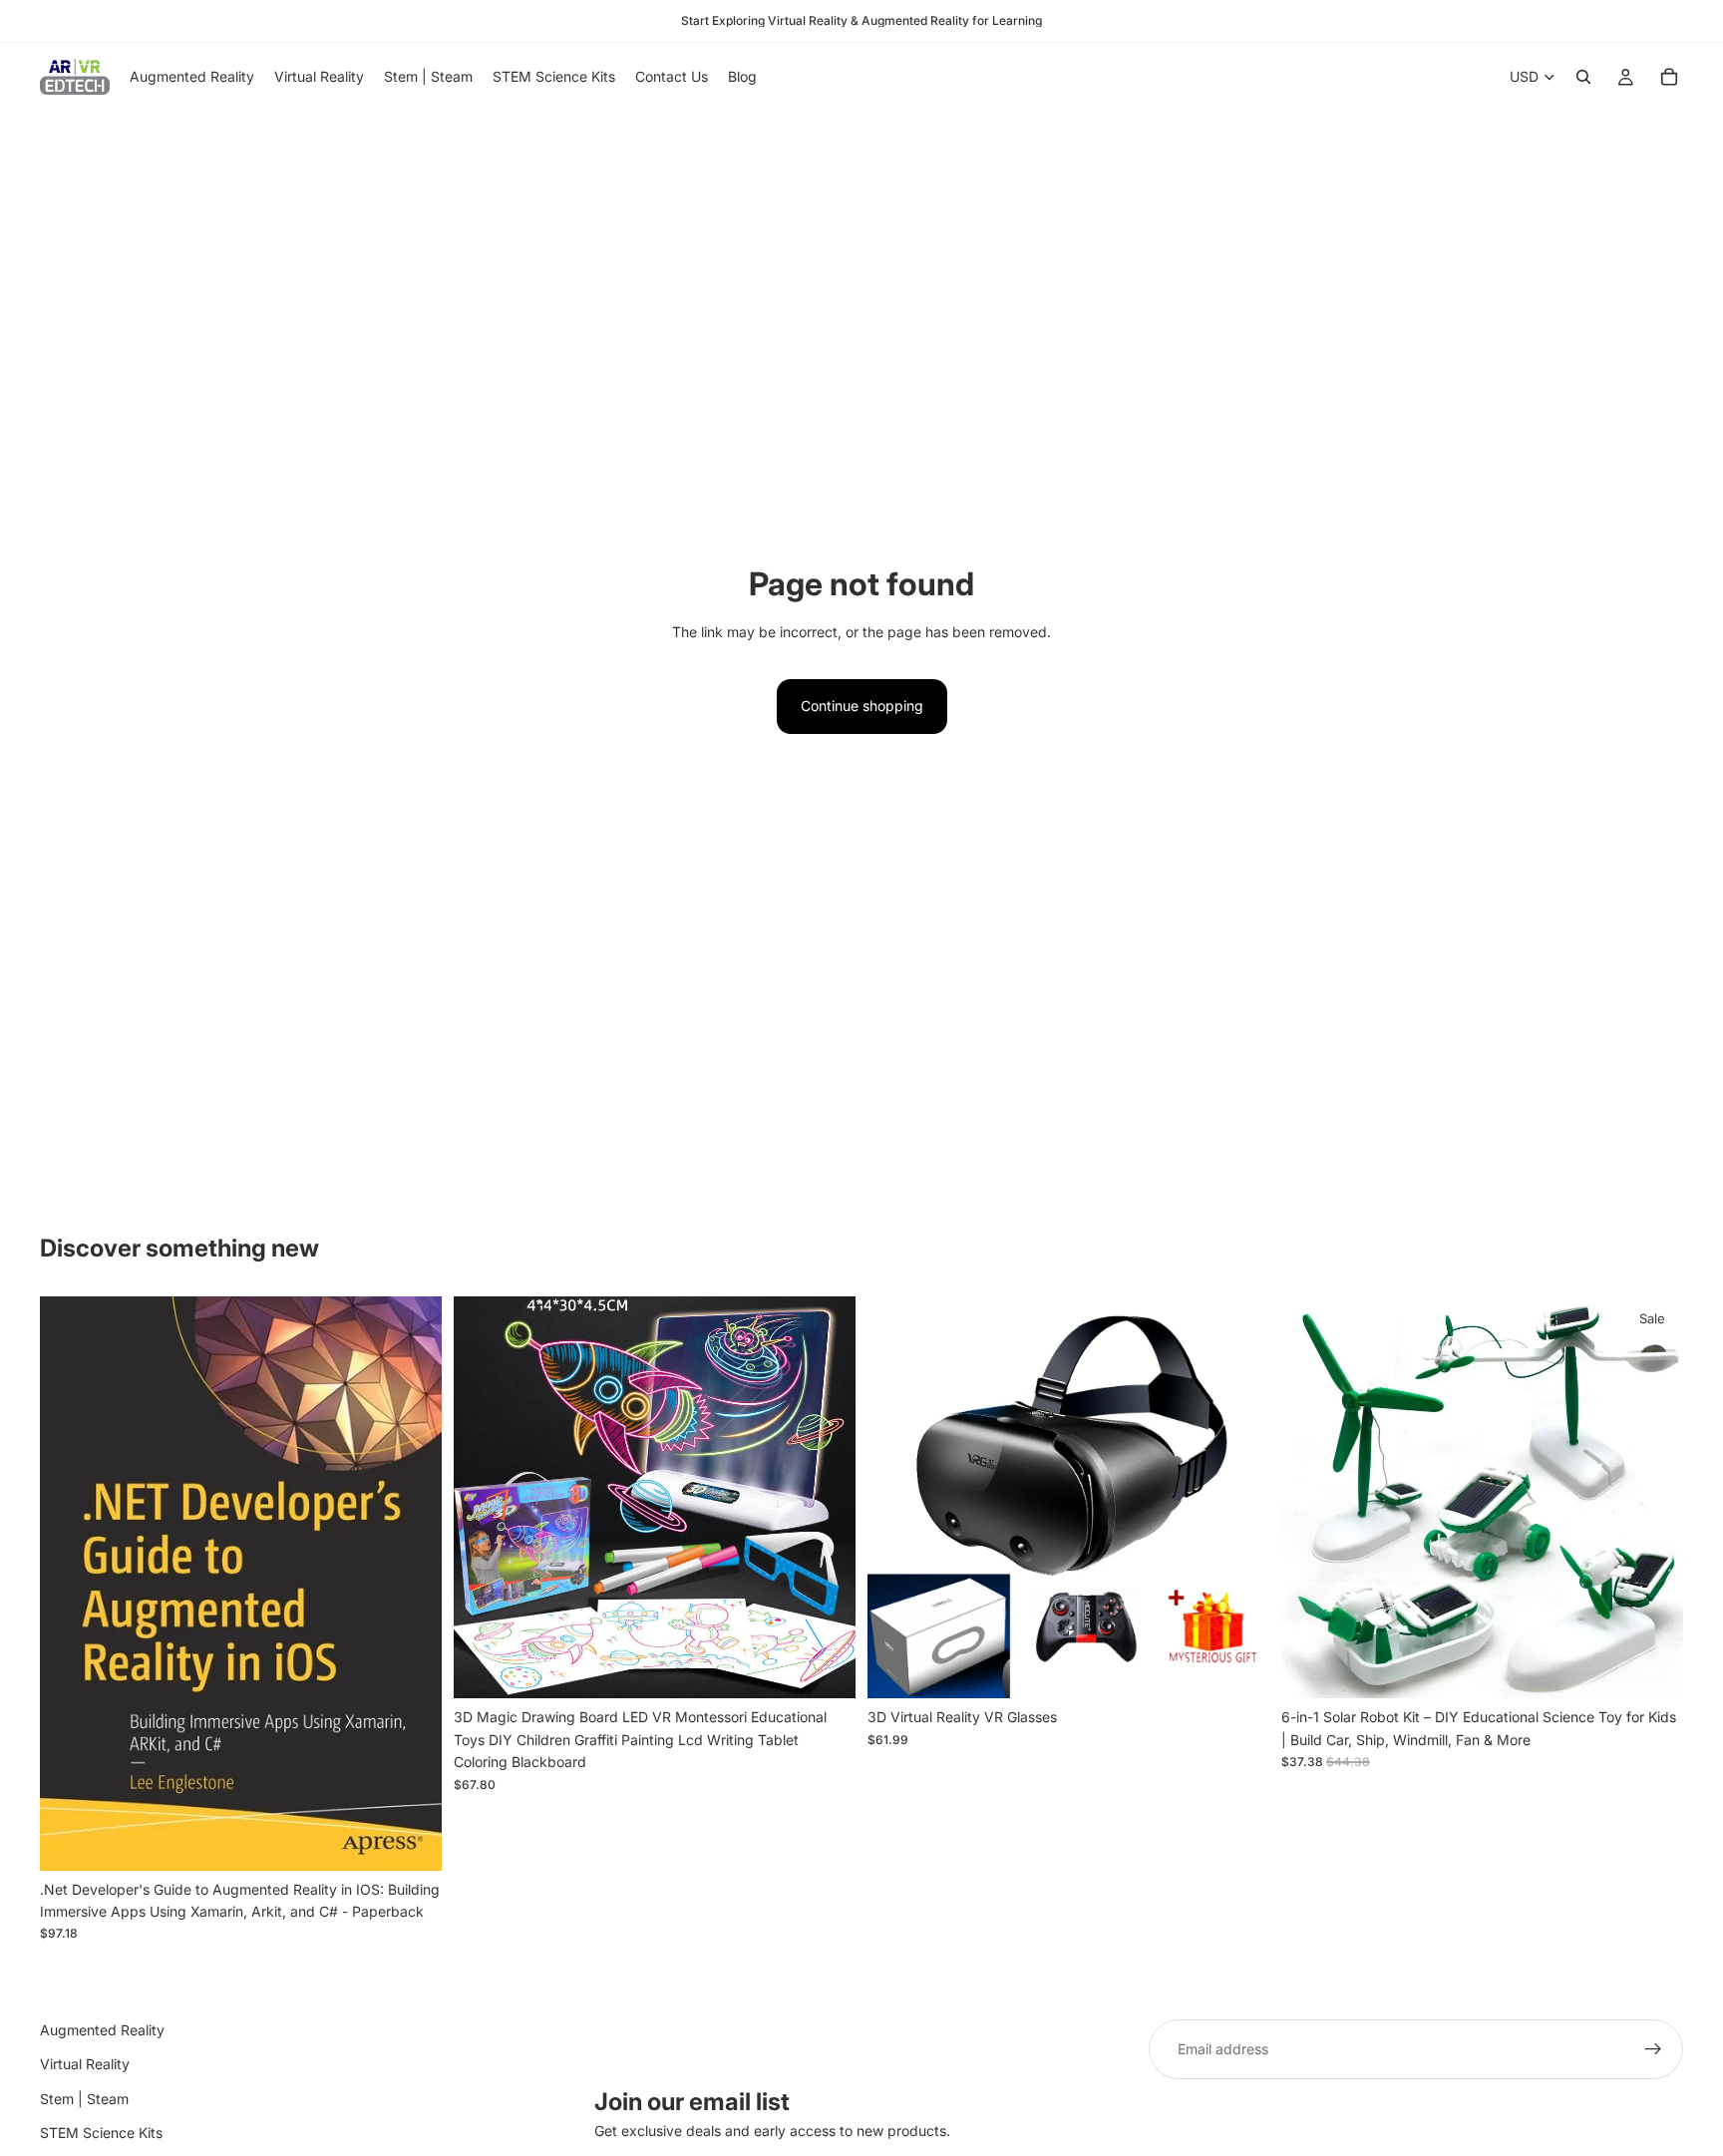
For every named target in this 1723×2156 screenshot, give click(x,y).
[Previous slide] (484, 1498)
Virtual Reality (85, 2064)
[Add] (411, 1840)
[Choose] (825, 1668)
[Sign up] (1653, 2049)
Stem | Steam (84, 2099)
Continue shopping (862, 706)
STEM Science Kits (101, 2133)
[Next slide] (826, 1498)
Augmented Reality (102, 2030)
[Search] (1583, 77)
